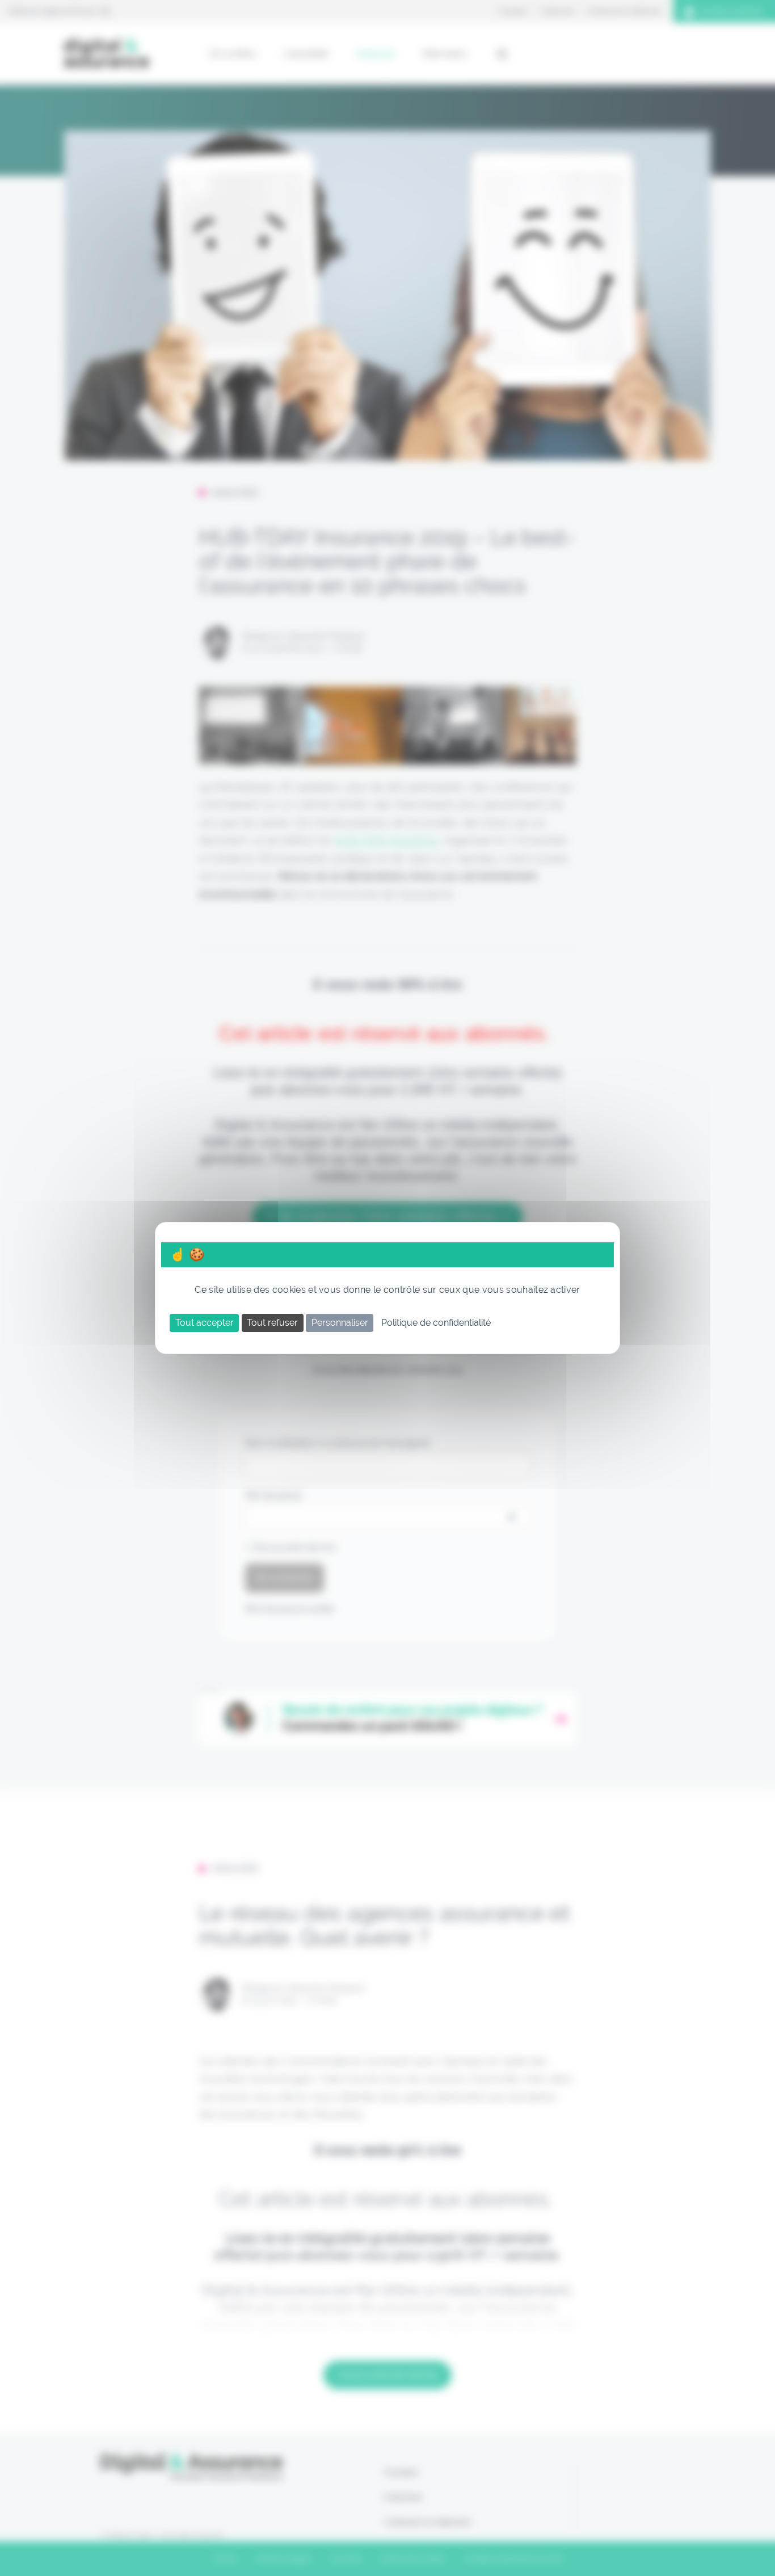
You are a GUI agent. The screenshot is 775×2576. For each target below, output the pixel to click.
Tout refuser (272, 1323)
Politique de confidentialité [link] (436, 1323)
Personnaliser (340, 1323)
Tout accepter (205, 1323)
